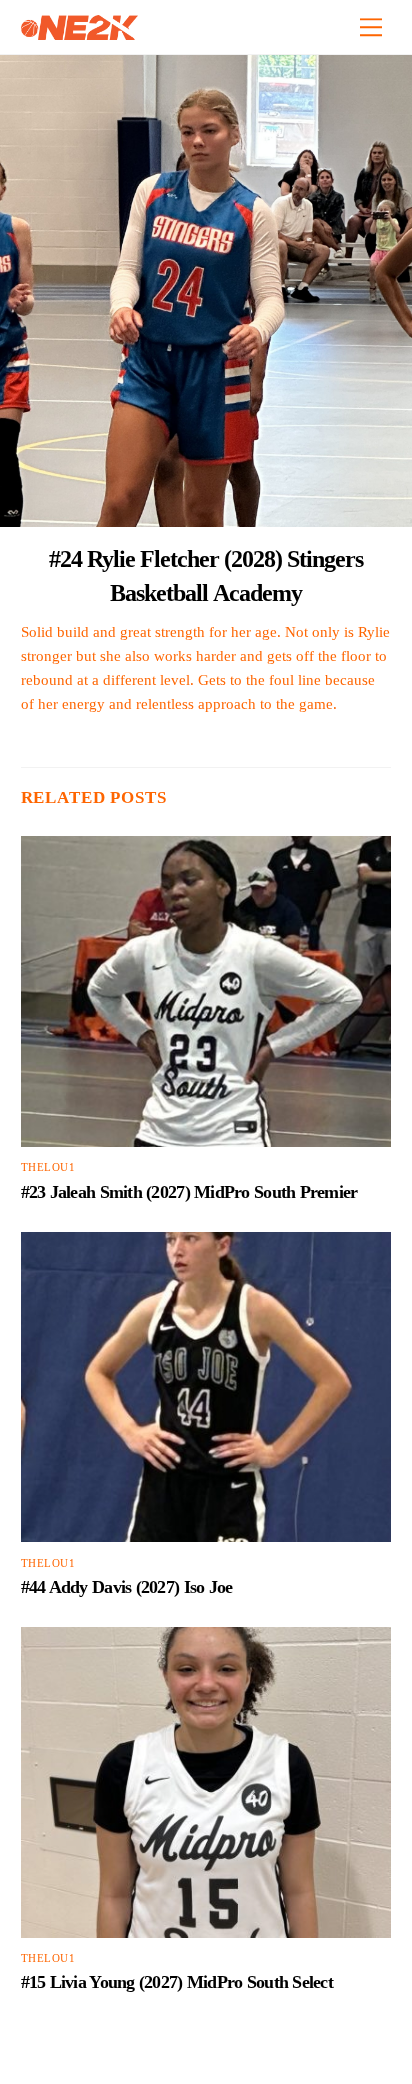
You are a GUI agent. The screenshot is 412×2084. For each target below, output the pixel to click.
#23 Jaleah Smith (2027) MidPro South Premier (189, 1192)
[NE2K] (79, 32)
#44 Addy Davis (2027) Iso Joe (127, 1587)
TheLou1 (48, 1167)
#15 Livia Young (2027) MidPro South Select (177, 1982)
